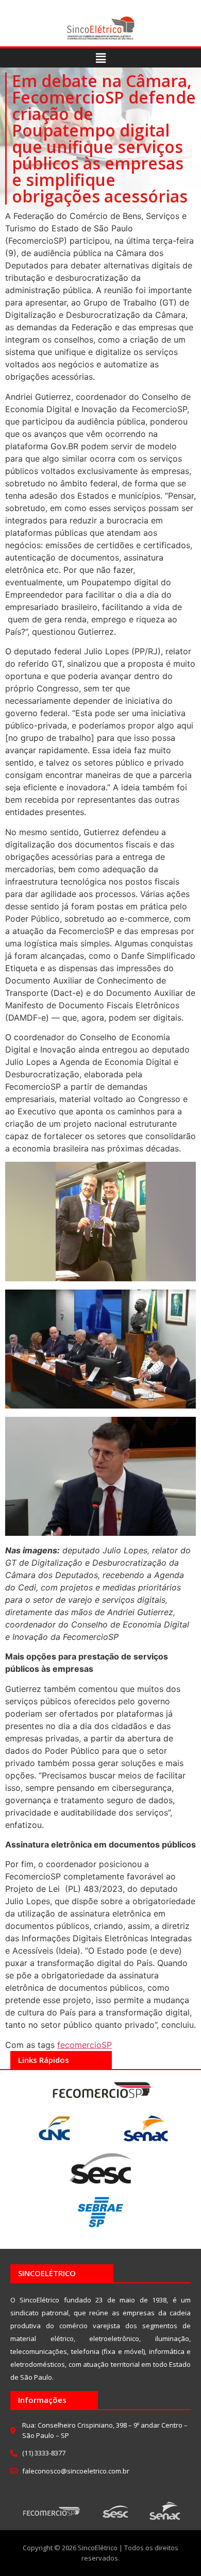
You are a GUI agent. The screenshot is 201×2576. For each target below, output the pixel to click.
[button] (100, 58)
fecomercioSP (85, 2045)
